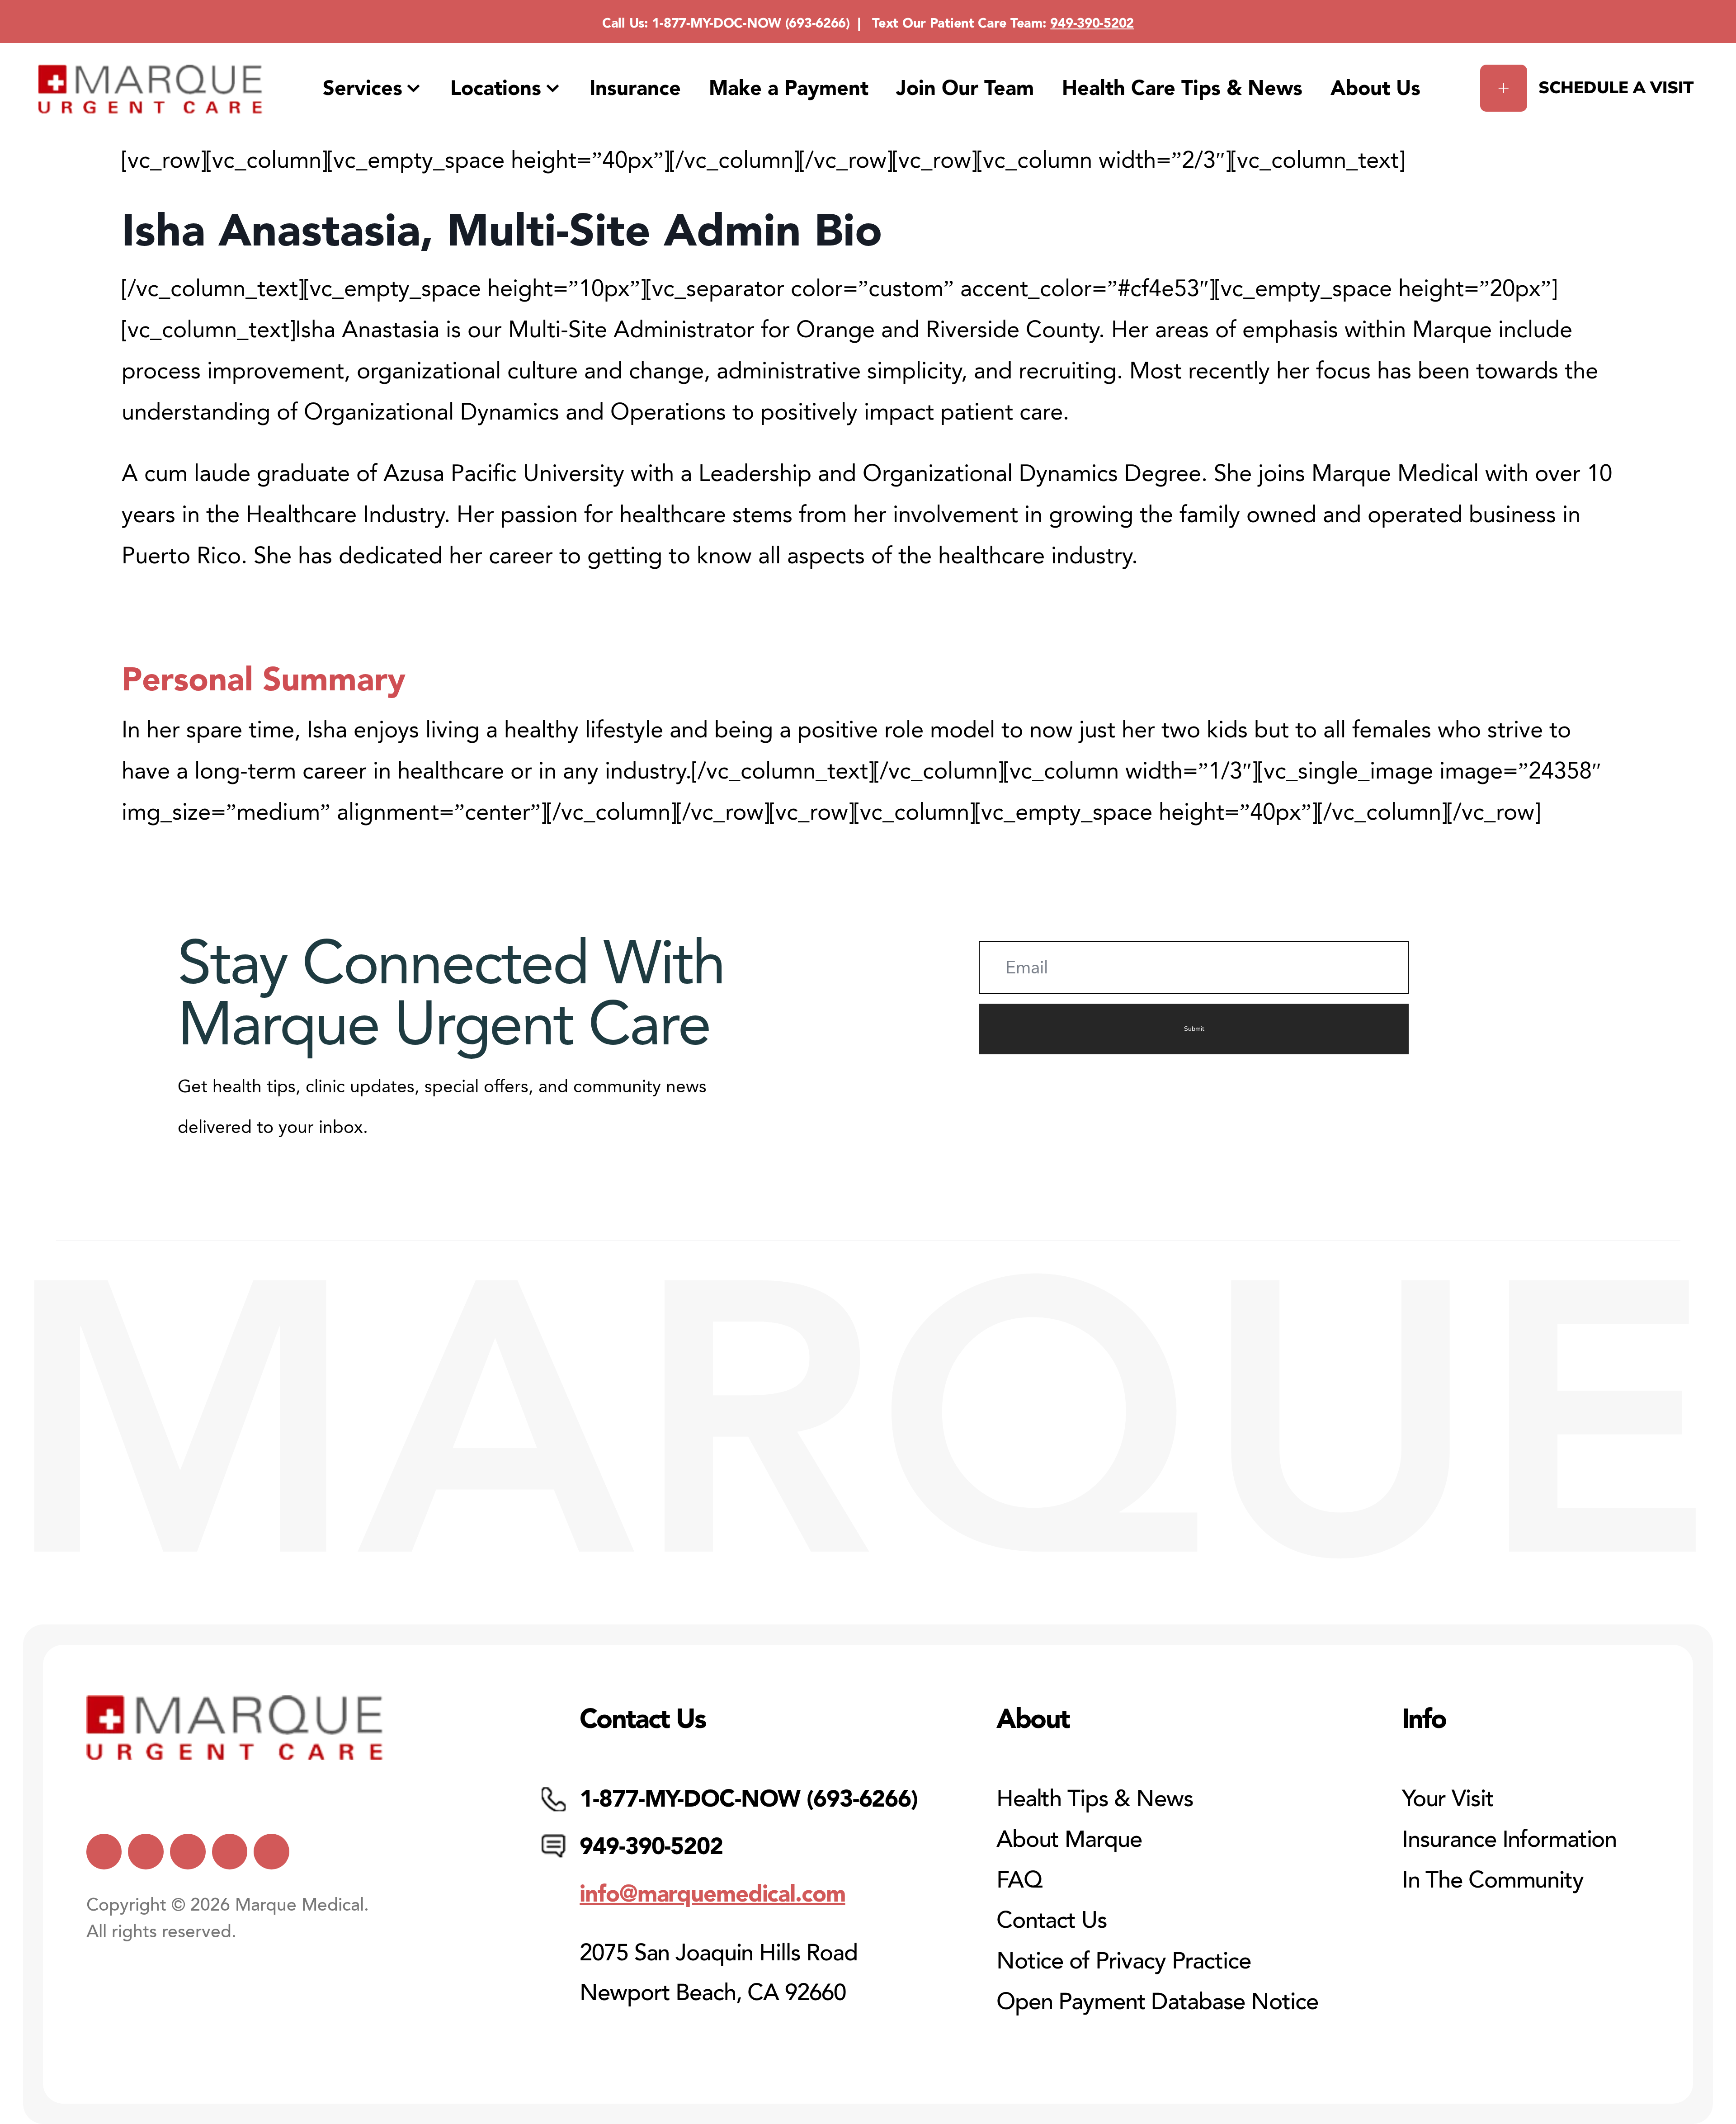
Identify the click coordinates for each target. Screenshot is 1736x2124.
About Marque (1069, 1839)
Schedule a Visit (1616, 88)
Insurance (635, 88)
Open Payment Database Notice (1157, 2002)
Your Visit (1448, 1799)
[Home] (150, 89)
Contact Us (1052, 1920)
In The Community (1493, 1880)
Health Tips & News (1095, 1799)
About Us (1375, 88)
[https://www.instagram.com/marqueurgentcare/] (271, 1852)
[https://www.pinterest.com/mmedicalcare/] (230, 1852)
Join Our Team (965, 88)
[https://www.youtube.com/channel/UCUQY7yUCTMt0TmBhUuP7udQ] (146, 1852)
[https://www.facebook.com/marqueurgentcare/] (188, 1852)
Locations (496, 88)
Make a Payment (789, 88)
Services (363, 88)
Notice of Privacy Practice (1124, 1961)
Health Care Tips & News (1182, 88)
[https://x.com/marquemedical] (104, 1852)
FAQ (1019, 1880)
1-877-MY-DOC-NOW (717, 23)
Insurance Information (1509, 1839)
